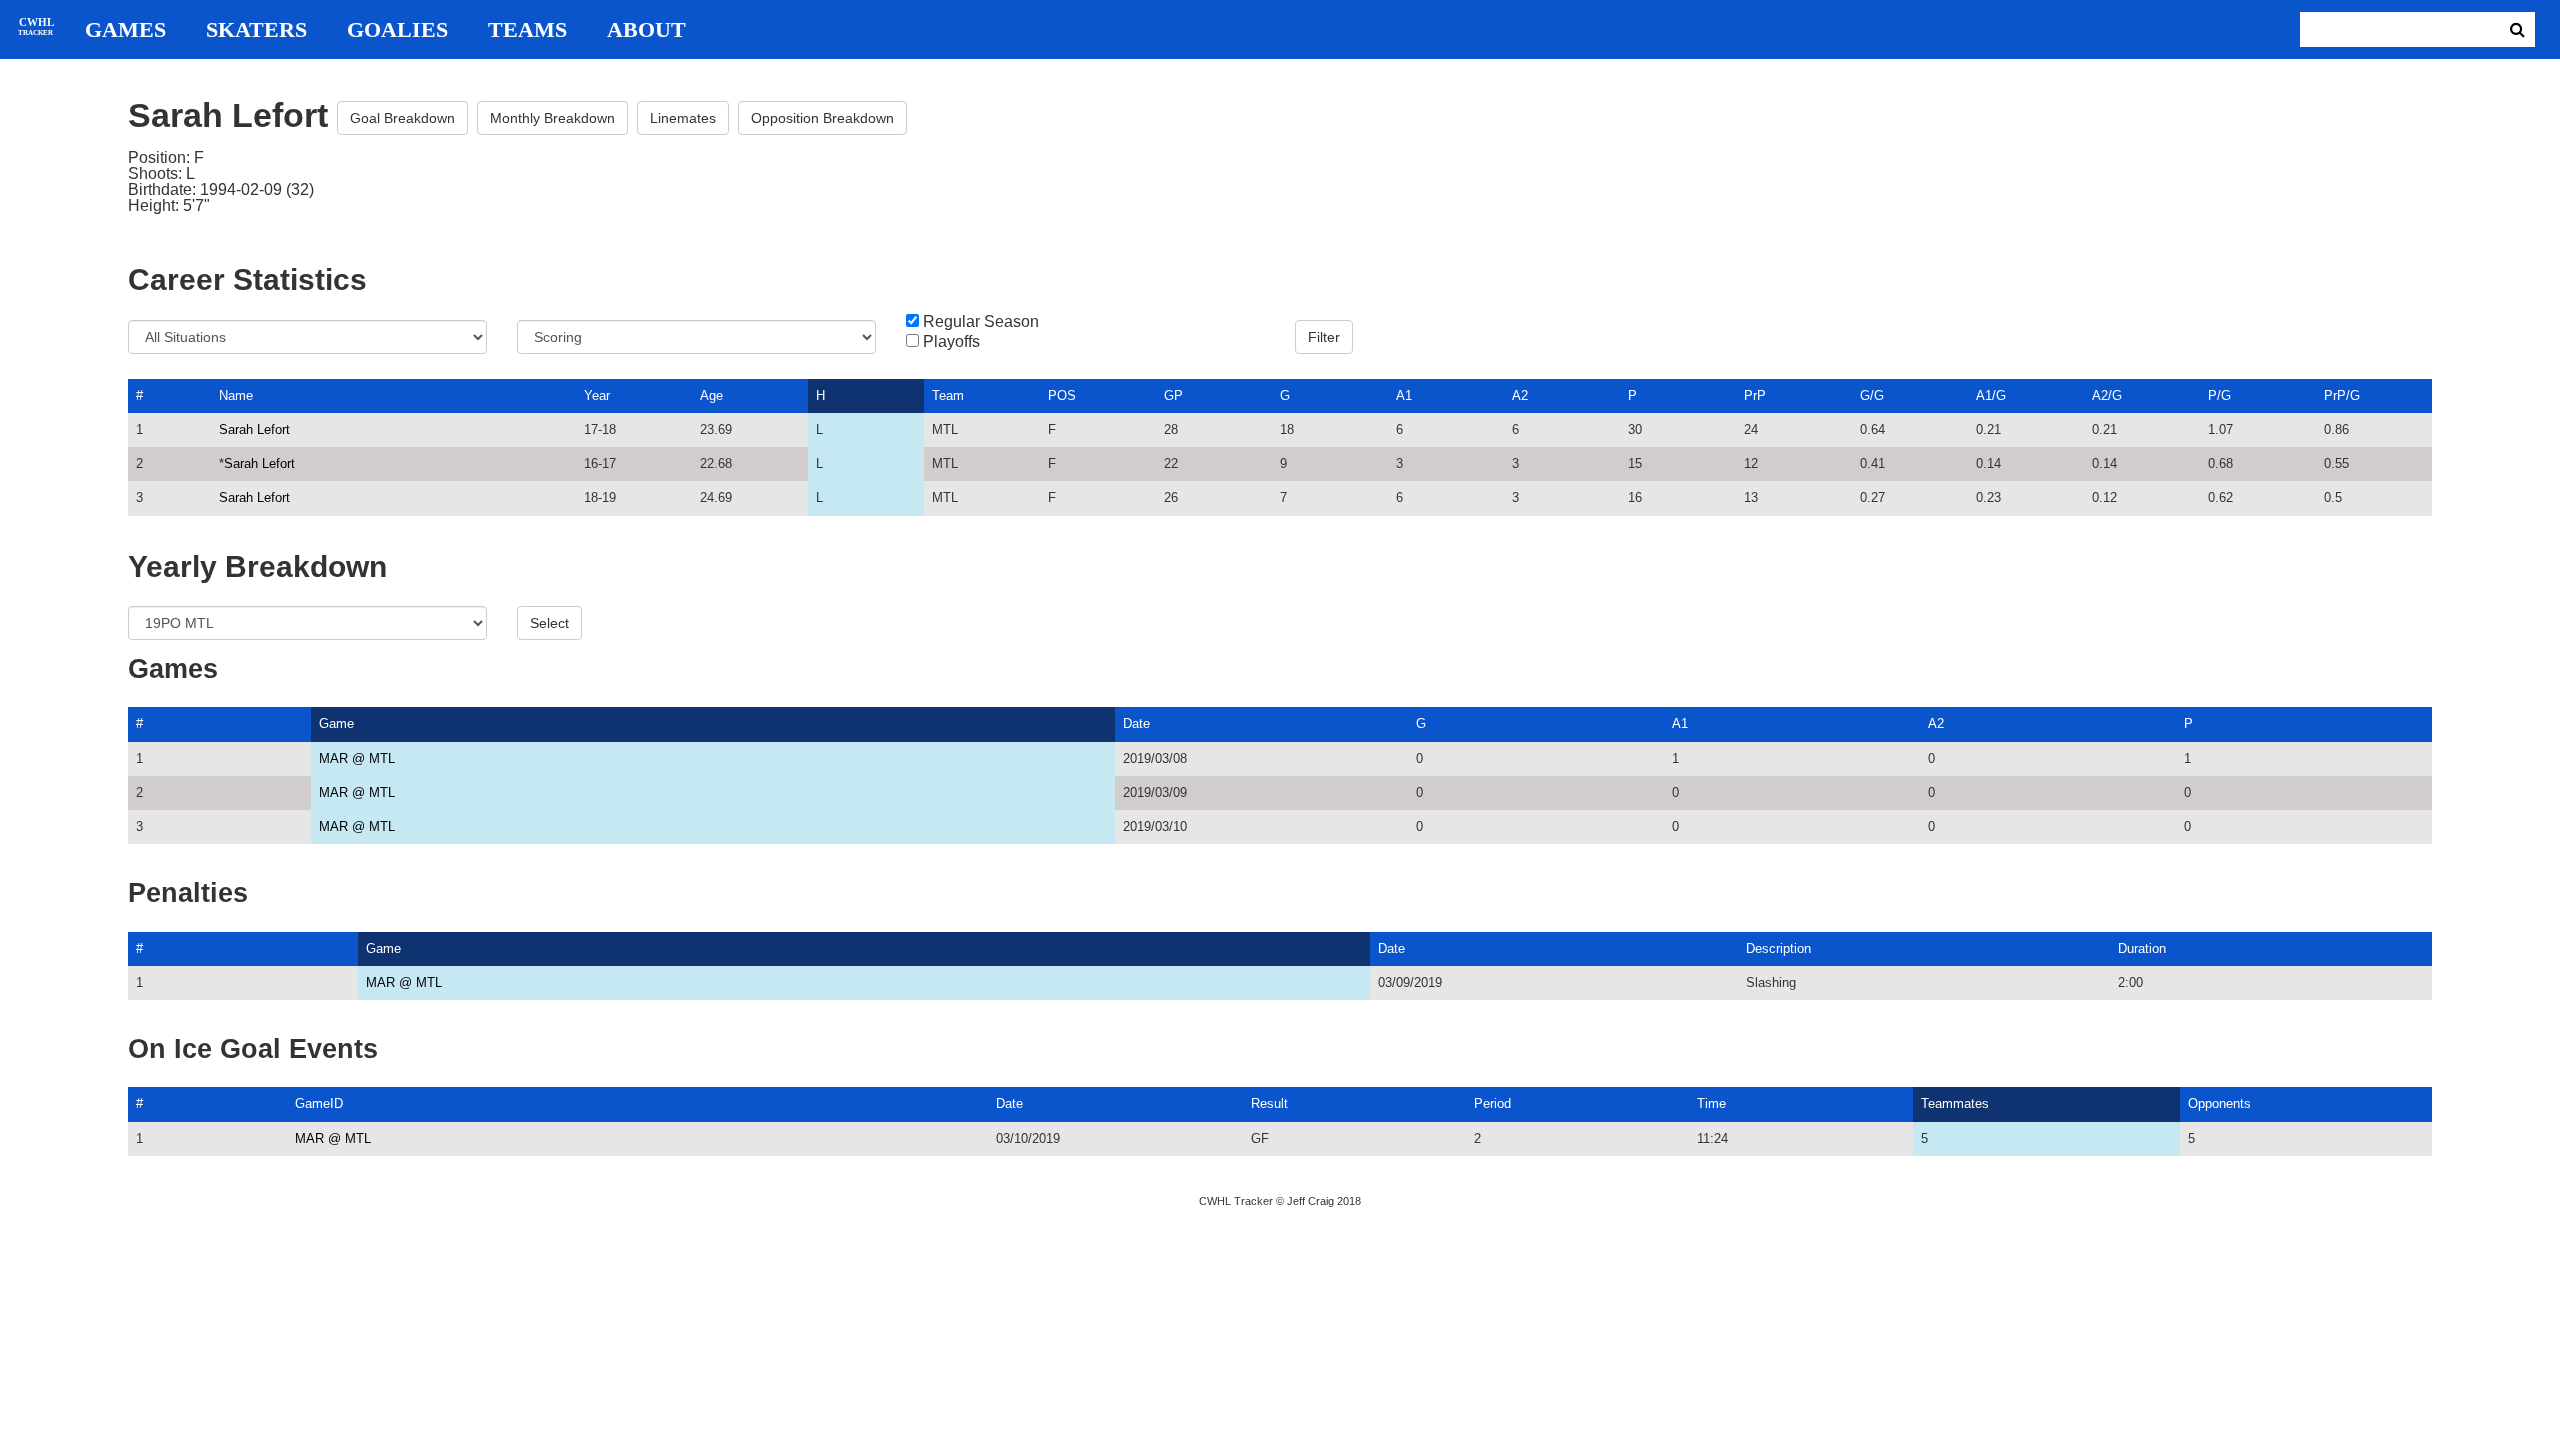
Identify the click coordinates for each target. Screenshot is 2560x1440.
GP (1173, 395)
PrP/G (2342, 395)
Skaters (256, 30)
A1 (1404, 395)
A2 (1520, 395)
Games (125, 30)
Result (1269, 1103)
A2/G (2107, 395)
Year (597, 395)
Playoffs (951, 342)
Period (1492, 1103)
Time (1711, 1103)
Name (236, 395)
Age (711, 395)
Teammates (1955, 1103)
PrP (1755, 395)
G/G (1872, 395)
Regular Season (981, 322)
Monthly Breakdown (552, 118)
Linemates (683, 118)
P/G (2219, 395)
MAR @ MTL (357, 758)
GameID (319, 1103)
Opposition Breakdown (822, 118)
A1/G (1991, 395)
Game (336, 723)
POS (1062, 395)
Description (1778, 948)
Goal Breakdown (402, 118)
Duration (2142, 948)
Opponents (2219, 1103)
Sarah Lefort (254, 429)
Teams (527, 30)
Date (1136, 723)
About (646, 30)
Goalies (397, 30)
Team (948, 395)
